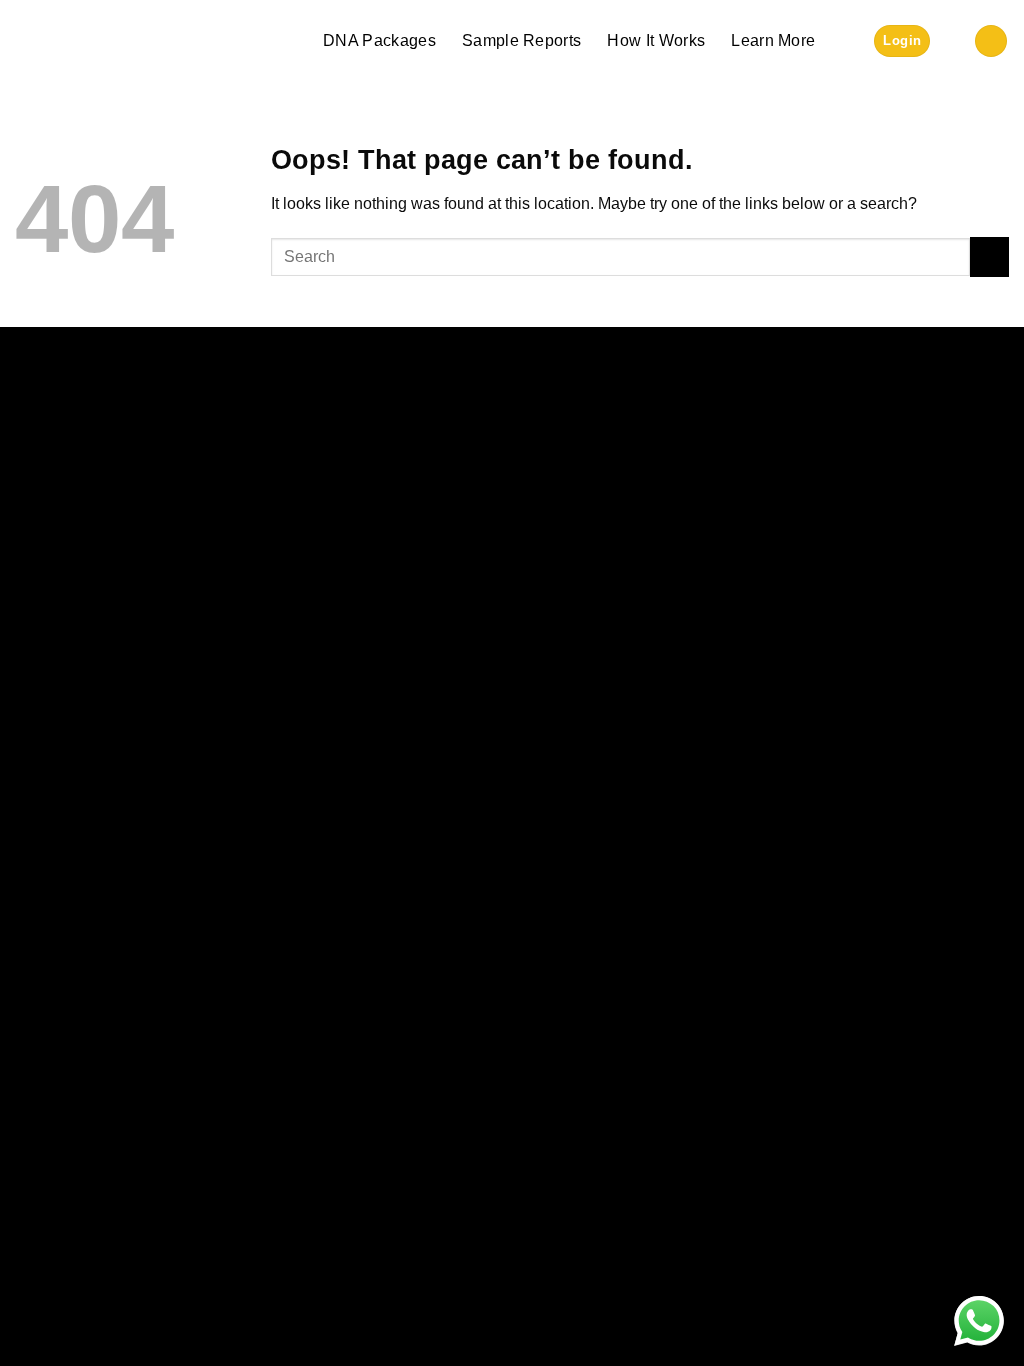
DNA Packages (379, 40)
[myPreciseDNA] (93, 41)
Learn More (773, 40)
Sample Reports (521, 40)
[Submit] (989, 256)
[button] (902, 41)
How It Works (656, 40)
